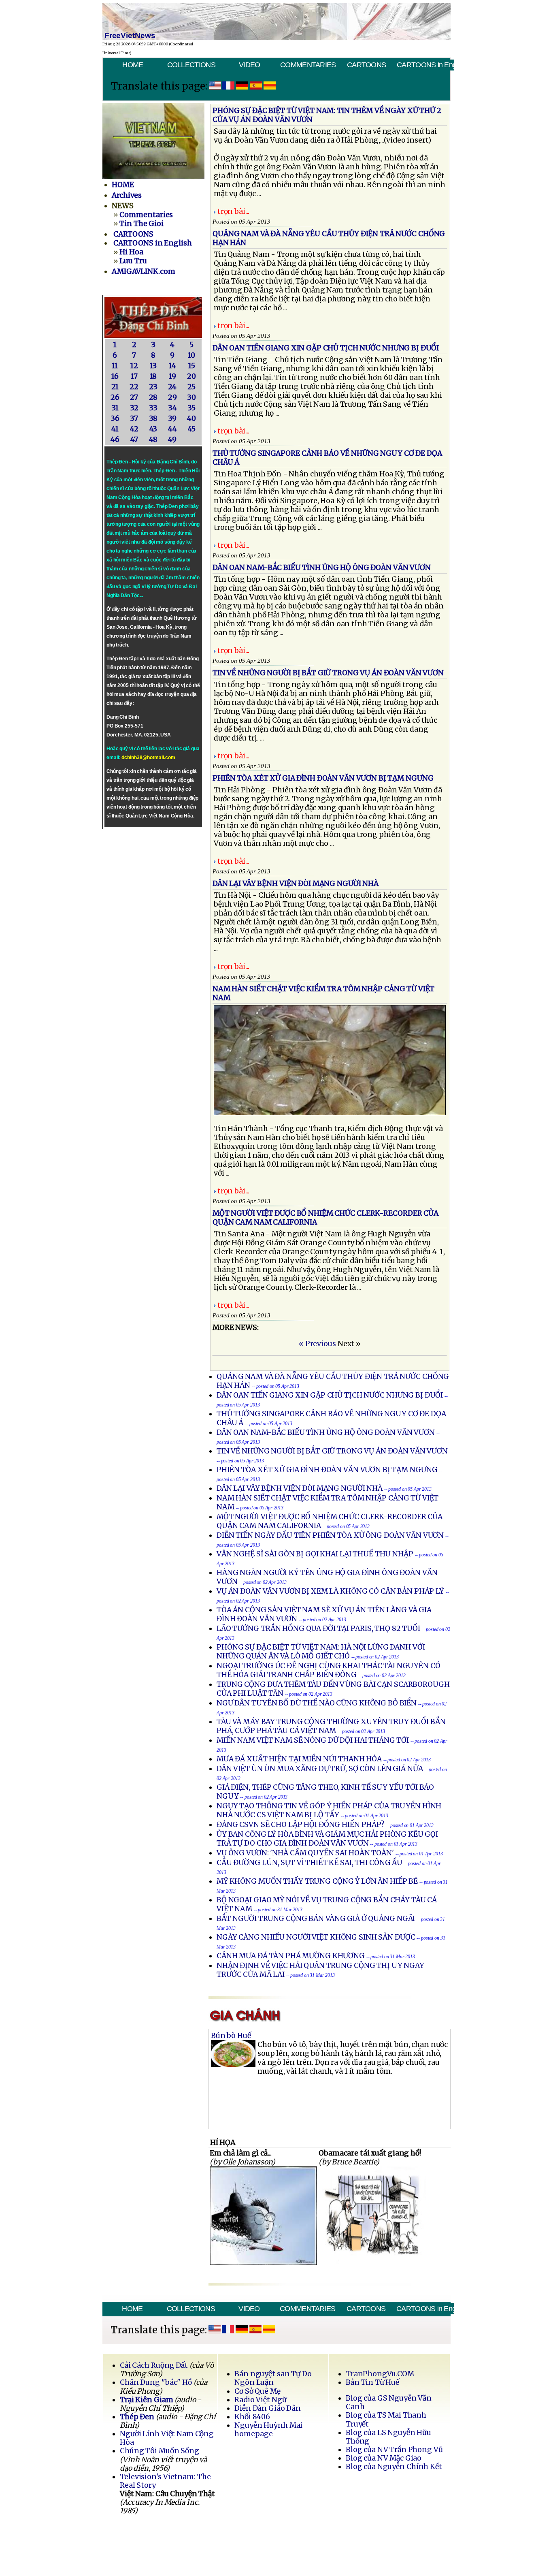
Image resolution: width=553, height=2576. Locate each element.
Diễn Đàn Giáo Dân (268, 2408)
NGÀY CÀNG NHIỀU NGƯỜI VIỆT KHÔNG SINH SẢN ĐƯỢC (316, 1937)
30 (191, 397)
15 (192, 366)
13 (153, 366)
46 (115, 440)
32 (134, 408)
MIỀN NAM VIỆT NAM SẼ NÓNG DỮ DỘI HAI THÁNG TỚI (314, 1740)
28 (153, 397)
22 (134, 387)
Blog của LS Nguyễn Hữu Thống (388, 2437)
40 (191, 418)
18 (153, 376)
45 (192, 429)
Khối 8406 (252, 2417)
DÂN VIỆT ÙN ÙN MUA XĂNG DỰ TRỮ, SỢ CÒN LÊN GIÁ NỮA (320, 1769)
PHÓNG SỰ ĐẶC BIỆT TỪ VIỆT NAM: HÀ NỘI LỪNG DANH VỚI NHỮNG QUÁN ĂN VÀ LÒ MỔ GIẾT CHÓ (321, 1652)
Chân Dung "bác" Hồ (156, 2382)
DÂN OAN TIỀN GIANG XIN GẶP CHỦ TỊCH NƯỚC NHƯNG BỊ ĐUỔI (330, 1395)
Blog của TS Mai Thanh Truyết (386, 2419)
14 (172, 366)
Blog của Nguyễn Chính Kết (394, 2467)
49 (172, 440)
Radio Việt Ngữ (260, 2400)
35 (191, 408)
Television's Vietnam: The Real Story (165, 2481)
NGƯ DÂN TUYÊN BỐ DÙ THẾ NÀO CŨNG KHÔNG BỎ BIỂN (317, 1703)
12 (134, 366)
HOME (133, 65)
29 (172, 397)
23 (153, 387)
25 (191, 387)
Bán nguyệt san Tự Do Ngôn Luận (273, 2378)
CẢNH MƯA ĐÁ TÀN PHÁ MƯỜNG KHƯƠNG (291, 1956)
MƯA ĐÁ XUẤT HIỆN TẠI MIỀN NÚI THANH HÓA (300, 1759)
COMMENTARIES (308, 65)
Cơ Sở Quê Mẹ (257, 2391)
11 (115, 366)
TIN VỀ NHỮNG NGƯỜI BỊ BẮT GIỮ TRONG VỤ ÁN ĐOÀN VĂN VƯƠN (332, 1451)
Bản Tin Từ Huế (372, 2382)
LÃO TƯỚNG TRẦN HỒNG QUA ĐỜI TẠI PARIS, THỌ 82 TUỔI (318, 1628)
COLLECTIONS (191, 65)
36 (115, 418)
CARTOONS (366, 65)
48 (153, 440)
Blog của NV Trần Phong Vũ (394, 2450)
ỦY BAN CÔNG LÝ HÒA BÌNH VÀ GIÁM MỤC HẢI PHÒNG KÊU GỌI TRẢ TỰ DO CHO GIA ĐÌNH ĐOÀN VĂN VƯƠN (327, 1839)
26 (115, 397)
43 (153, 429)
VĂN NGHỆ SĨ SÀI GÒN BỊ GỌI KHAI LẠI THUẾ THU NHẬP (316, 1554)
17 (134, 376)
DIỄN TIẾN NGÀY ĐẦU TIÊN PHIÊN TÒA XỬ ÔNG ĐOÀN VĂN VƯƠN (330, 1535)
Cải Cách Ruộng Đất (154, 2365)
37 (134, 418)
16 (115, 376)
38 (153, 418)
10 (191, 355)
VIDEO (249, 65)
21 (115, 387)
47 (134, 440)
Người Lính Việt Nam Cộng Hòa (167, 2438)
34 (172, 408)
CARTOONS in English (425, 65)
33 (153, 408)
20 (191, 376)
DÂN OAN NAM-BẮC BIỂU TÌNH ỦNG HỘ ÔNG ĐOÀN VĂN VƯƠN (326, 1432)
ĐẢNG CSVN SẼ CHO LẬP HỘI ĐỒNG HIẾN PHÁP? (301, 1825)
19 (172, 376)
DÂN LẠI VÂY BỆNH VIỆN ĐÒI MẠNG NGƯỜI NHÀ (300, 1488)
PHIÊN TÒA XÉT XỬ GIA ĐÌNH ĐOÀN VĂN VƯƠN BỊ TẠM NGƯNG (327, 1470)
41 (115, 429)
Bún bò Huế (231, 2036)
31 (115, 408)
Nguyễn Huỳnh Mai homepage (268, 2430)
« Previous (317, 1344)
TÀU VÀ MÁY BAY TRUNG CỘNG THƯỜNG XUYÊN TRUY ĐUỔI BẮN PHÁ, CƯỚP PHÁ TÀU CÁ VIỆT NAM (331, 1726)
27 (134, 397)
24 (172, 387)
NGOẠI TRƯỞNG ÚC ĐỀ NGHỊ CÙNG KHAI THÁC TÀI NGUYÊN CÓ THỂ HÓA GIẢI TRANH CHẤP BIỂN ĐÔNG (329, 1670)
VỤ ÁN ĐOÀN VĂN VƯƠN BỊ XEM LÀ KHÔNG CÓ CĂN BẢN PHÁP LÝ (330, 1591)
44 (172, 429)
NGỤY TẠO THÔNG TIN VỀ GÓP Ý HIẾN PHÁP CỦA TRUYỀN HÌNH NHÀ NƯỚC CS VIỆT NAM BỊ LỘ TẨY (329, 1810)
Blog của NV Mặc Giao (384, 2458)
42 (134, 429)
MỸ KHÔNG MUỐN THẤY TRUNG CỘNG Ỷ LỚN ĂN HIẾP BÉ (317, 1881)
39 (172, 418)
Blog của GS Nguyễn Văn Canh (389, 2402)
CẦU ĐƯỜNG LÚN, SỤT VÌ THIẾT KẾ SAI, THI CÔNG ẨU (310, 1863)
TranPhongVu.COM (380, 2374)
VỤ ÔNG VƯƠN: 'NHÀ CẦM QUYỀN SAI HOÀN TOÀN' (305, 1853)
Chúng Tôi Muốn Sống (160, 2451)
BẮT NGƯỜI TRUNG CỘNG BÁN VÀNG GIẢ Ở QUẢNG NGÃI (316, 1919)
